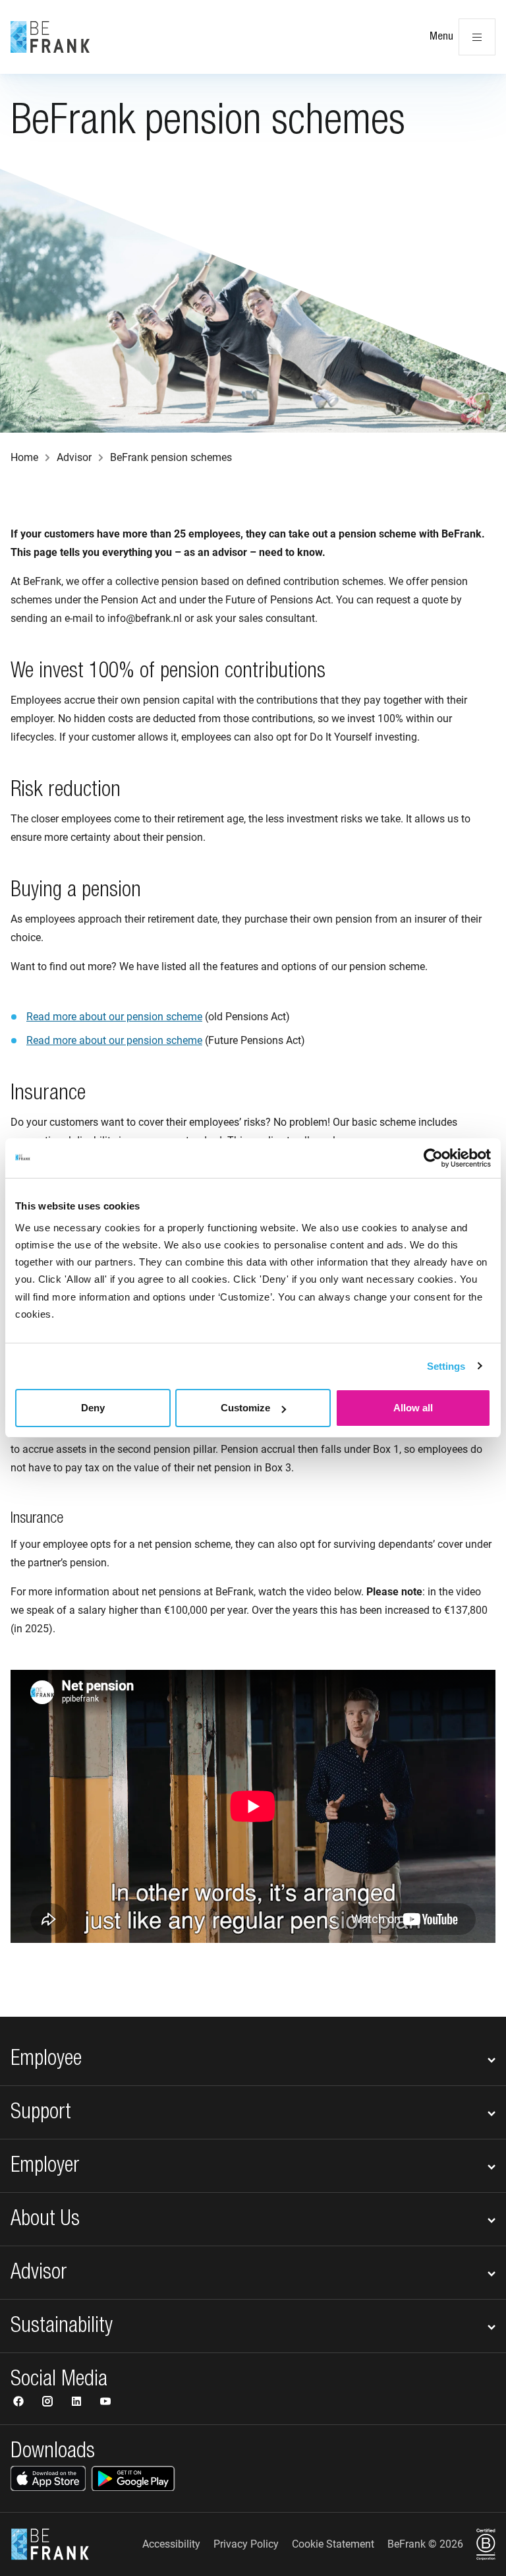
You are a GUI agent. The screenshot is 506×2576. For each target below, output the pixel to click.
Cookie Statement (333, 2544)
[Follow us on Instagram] (49, 2403)
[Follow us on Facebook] (20, 2403)
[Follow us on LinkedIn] (78, 2403)
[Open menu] (477, 37)
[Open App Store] (48, 2478)
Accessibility (171, 2544)
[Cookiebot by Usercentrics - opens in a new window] (433, 1158)
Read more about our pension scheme (114, 1017)
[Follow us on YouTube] (105, 2403)
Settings (446, 1366)
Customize (245, 1408)
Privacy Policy (246, 2544)
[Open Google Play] (133, 2478)
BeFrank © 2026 (425, 2544)
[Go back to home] (50, 37)
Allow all (413, 1408)
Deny (93, 1408)
